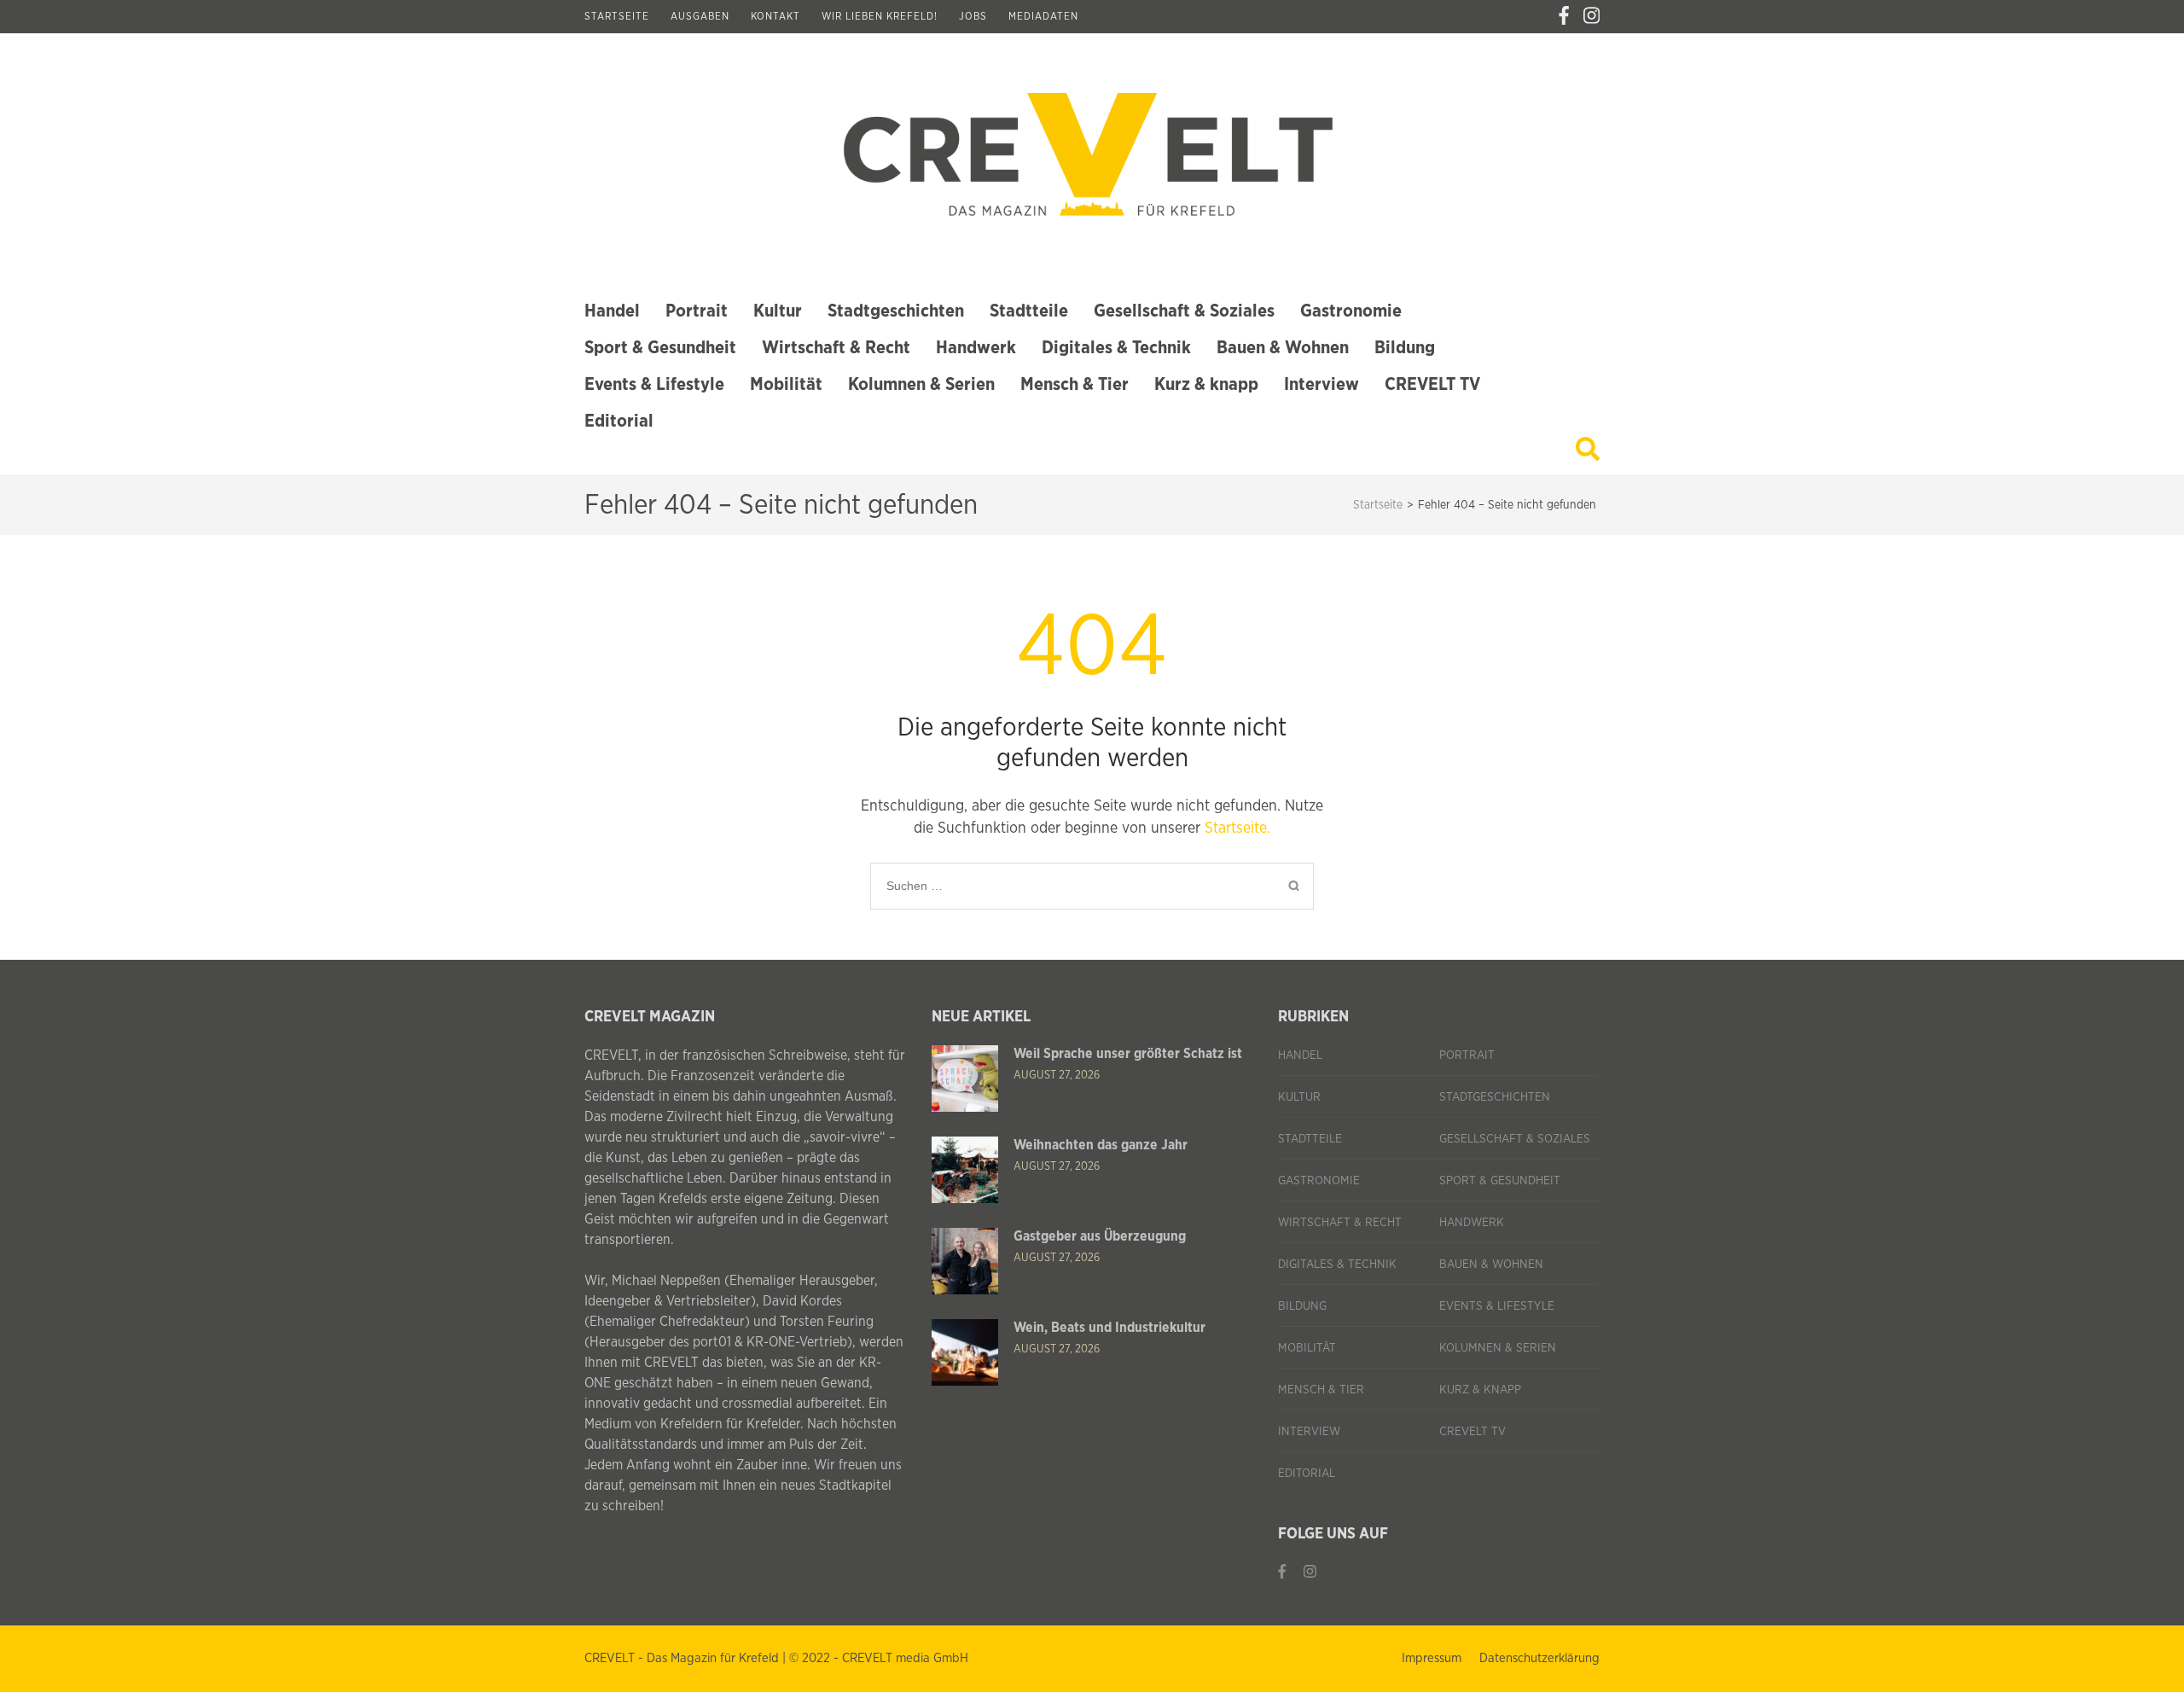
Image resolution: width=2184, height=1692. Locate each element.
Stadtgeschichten (896, 311)
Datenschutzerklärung (1539, 1658)
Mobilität (786, 384)
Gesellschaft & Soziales (1184, 311)
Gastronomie (1351, 311)
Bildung (1405, 348)
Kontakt (775, 16)
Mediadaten (1043, 16)
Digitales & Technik (1116, 348)
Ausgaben (700, 16)
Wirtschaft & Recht (836, 348)
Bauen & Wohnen (1283, 348)
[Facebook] (1564, 16)
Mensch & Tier (1075, 384)
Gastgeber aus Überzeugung (1100, 1236)
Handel (612, 311)
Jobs (973, 16)
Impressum (1432, 1658)
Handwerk (976, 348)
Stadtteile (1029, 311)
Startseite (617, 16)
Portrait (697, 311)
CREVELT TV (1432, 384)
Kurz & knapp (1206, 384)
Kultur (778, 311)
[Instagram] (1592, 16)
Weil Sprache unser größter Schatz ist (1128, 1054)
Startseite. (1237, 829)
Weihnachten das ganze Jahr (1101, 1145)
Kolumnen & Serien (921, 384)
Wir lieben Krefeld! (880, 16)
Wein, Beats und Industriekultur (1109, 1328)
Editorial (619, 421)
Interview (1321, 384)
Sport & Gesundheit (660, 348)
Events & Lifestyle (654, 384)
